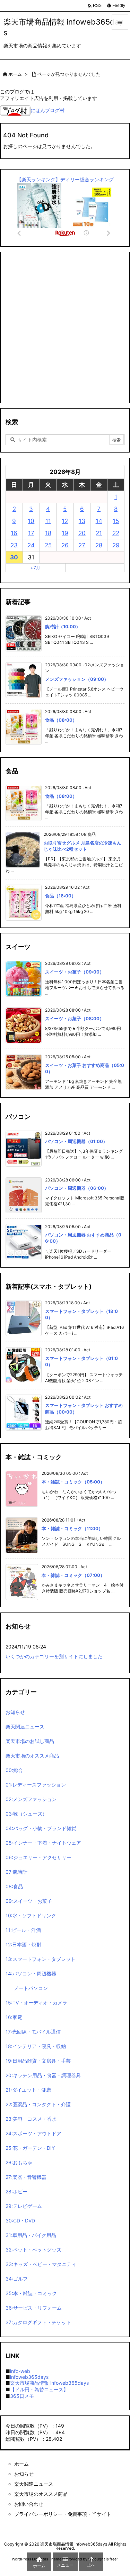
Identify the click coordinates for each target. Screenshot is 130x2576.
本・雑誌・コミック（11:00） (72, 1528)
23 (14, 545)
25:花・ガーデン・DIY (30, 2148)
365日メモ (22, 2396)
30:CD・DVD (20, 2221)
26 (65, 545)
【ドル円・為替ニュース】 (39, 2389)
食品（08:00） (61, 720)
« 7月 (35, 568)
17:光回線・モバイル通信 (33, 2032)
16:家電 (14, 2017)
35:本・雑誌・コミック (31, 2293)
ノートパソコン (31, 1988)
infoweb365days (29, 2377)
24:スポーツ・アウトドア (33, 2133)
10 (31, 521)
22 (116, 533)
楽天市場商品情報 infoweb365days (49, 2383)
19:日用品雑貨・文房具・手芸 (38, 2061)
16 (14, 533)
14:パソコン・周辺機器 (31, 1974)
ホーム (15, 74)
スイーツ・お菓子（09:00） (75, 972)
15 (116, 521)
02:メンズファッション (31, 1799)
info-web (20, 2371)
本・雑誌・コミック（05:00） (73, 1482)
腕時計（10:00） (63, 627)
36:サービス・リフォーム (34, 2308)
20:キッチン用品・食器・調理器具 (43, 2075)
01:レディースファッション (36, 1785)
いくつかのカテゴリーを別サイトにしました (54, 1656)
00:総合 (14, 1770)
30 (14, 557)
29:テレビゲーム (24, 2206)
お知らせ (15, 1712)
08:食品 (14, 1886)
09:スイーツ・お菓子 (29, 1901)
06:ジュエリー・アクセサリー (38, 1857)
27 (82, 545)
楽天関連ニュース (25, 1727)
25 (48, 545)
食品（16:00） (60, 896)
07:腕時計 (16, 1872)
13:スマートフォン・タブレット (41, 1959)
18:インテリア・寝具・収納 (36, 2046)
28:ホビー (16, 2191)
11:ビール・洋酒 (23, 1930)
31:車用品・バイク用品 (31, 2235)
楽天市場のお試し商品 (30, 1741)
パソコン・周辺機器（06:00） (77, 1188)
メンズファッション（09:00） (77, 679)
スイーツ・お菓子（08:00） (75, 1018)
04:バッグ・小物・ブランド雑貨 (41, 1828)
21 (99, 533)
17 (31, 533)
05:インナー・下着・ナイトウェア (43, 1843)
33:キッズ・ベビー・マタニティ (41, 2264)
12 (65, 521)
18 (48, 533)
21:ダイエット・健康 (28, 2090)
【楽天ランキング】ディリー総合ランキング (65, 179)
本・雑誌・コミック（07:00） (73, 1575)
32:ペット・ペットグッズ (33, 2250)
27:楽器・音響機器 (26, 2177)
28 (99, 545)
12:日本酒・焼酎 (23, 1944)
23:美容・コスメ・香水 (31, 2119)
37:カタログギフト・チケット (38, 2322)
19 (65, 533)
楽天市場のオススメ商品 (32, 1756)
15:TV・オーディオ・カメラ (36, 2003)
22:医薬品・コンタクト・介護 (38, 2104)
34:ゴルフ (17, 2279)
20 (82, 533)
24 (31, 545)
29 (116, 545)
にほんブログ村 (47, 110)
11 (48, 521)
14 (99, 521)
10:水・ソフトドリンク (31, 1915)
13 (82, 521)
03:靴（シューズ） (26, 1814)
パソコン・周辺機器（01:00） (76, 1141)
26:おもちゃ (19, 2162)
